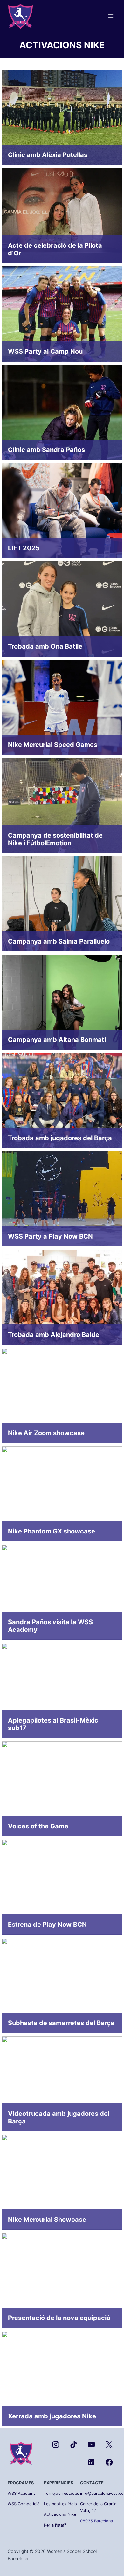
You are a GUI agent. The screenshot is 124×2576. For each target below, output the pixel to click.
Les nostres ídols (60, 2504)
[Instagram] (56, 2445)
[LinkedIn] (91, 2462)
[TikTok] (74, 2445)
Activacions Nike (60, 2514)
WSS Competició (24, 2504)
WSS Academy (22, 2493)
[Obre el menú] (110, 16)
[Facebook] (109, 2462)
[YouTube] (91, 2445)
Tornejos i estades (62, 2493)
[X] (109, 2445)
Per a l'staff (55, 2525)
